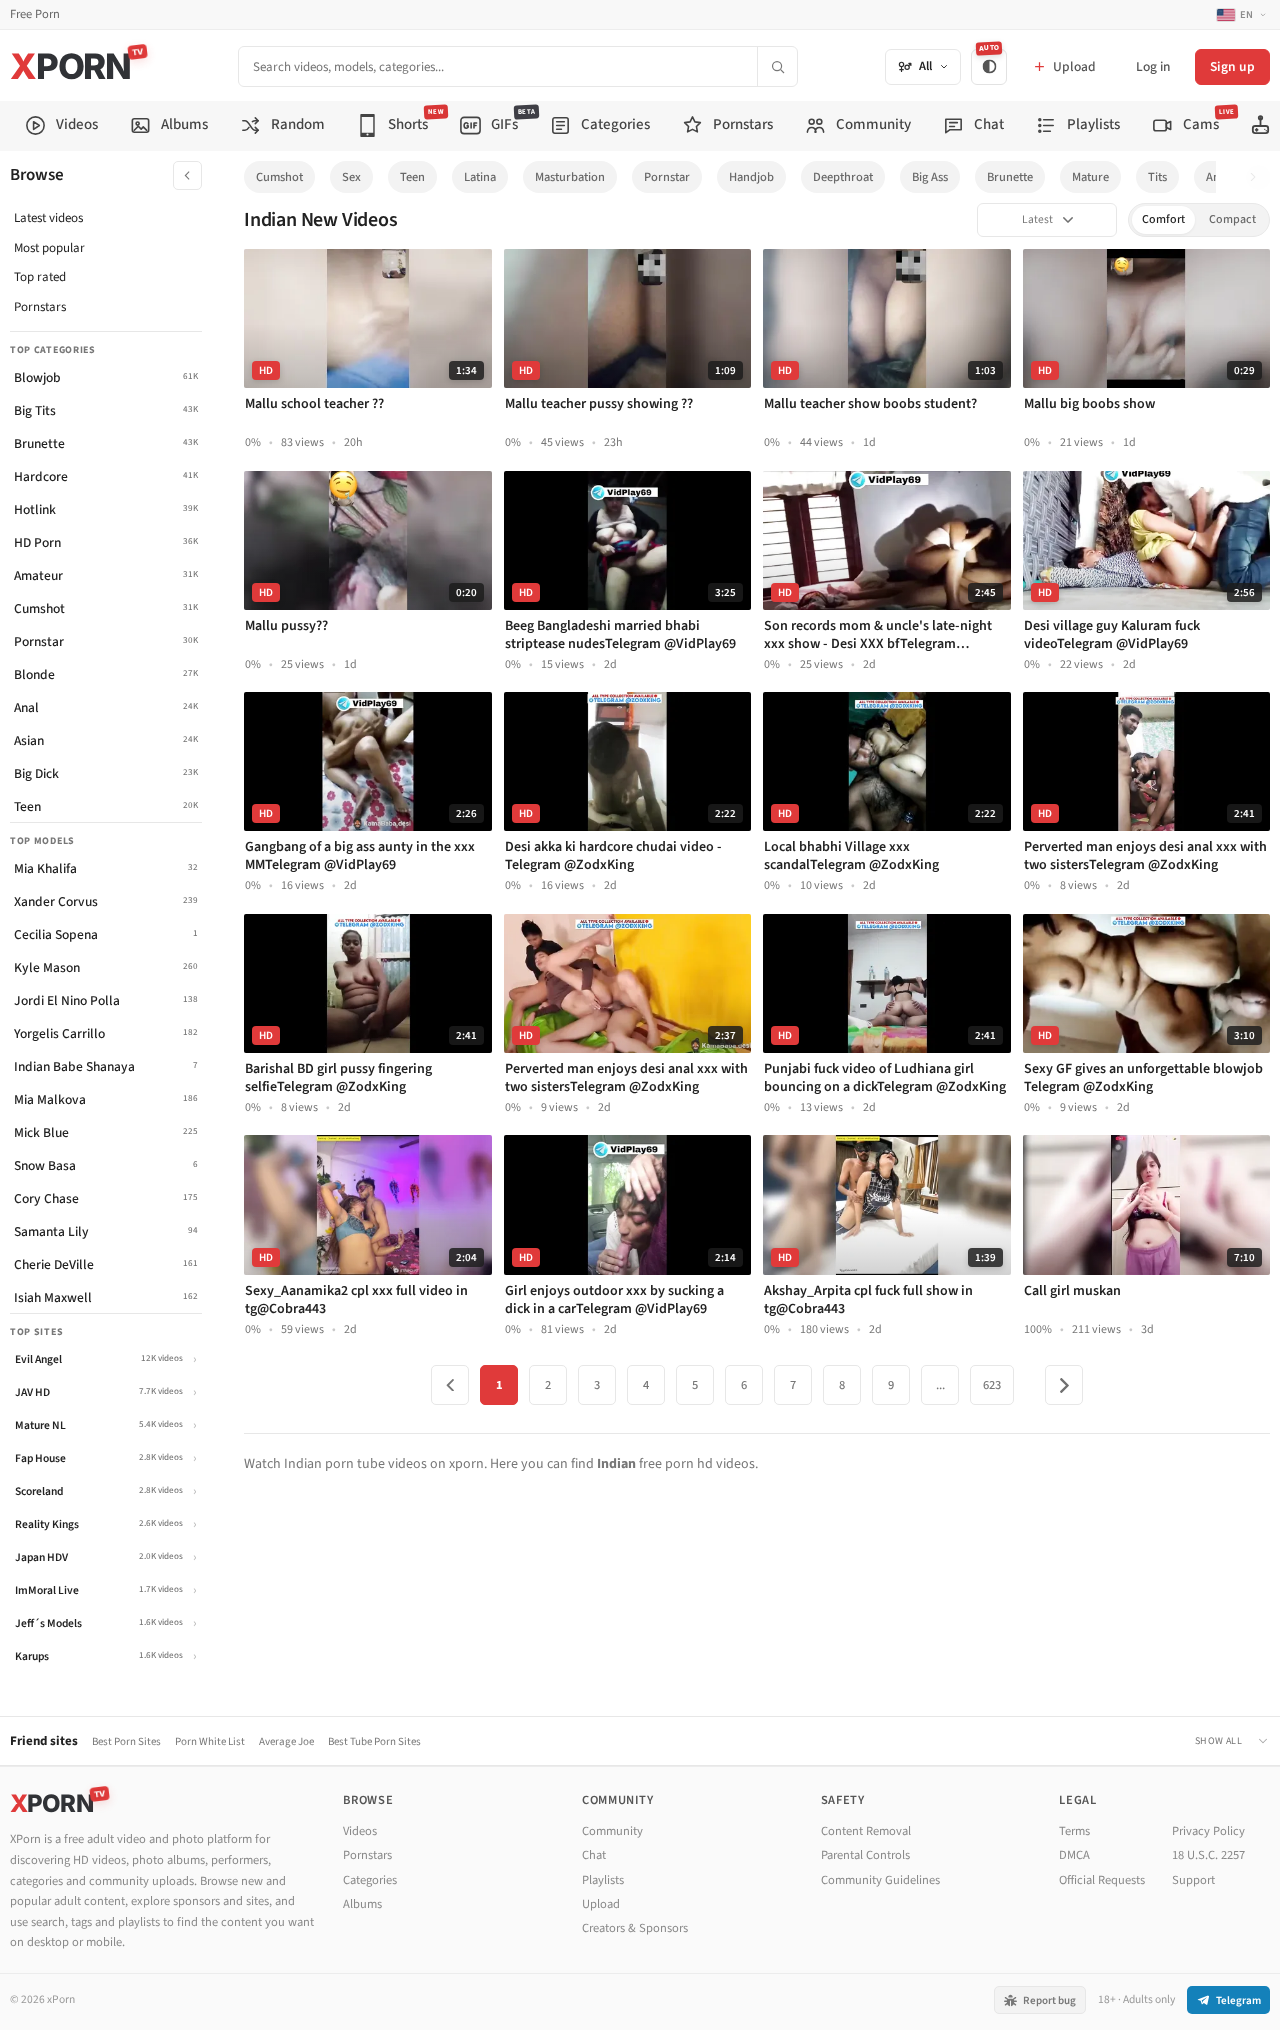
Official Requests (1102, 1880)
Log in (1153, 66)
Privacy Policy (1208, 1831)
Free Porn (35, 14)
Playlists (603, 1880)
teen (412, 177)
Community (612, 1831)
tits (1157, 177)
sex (351, 177)
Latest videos (48, 218)
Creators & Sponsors (635, 1928)
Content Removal (866, 1831)
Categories (370, 1880)
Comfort (1163, 219)
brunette (1010, 177)
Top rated (40, 277)
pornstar (667, 177)
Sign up (1232, 66)
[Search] (777, 66)
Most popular (49, 248)
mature (1090, 177)
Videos (360, 1831)
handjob (751, 177)
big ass (930, 177)
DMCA (1074, 1855)
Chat (594, 1855)
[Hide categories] (187, 175)
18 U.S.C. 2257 (1208, 1855)
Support (1193, 1880)
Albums (362, 1904)
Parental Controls (865, 1855)
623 (992, 1385)
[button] (1258, 177)
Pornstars (40, 307)
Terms (1074, 1831)
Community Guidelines (880, 1880)
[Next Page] (1064, 1385)
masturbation (570, 177)
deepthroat (843, 177)
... (940, 1385)
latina (480, 177)
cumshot (279, 177)
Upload (601, 1904)
